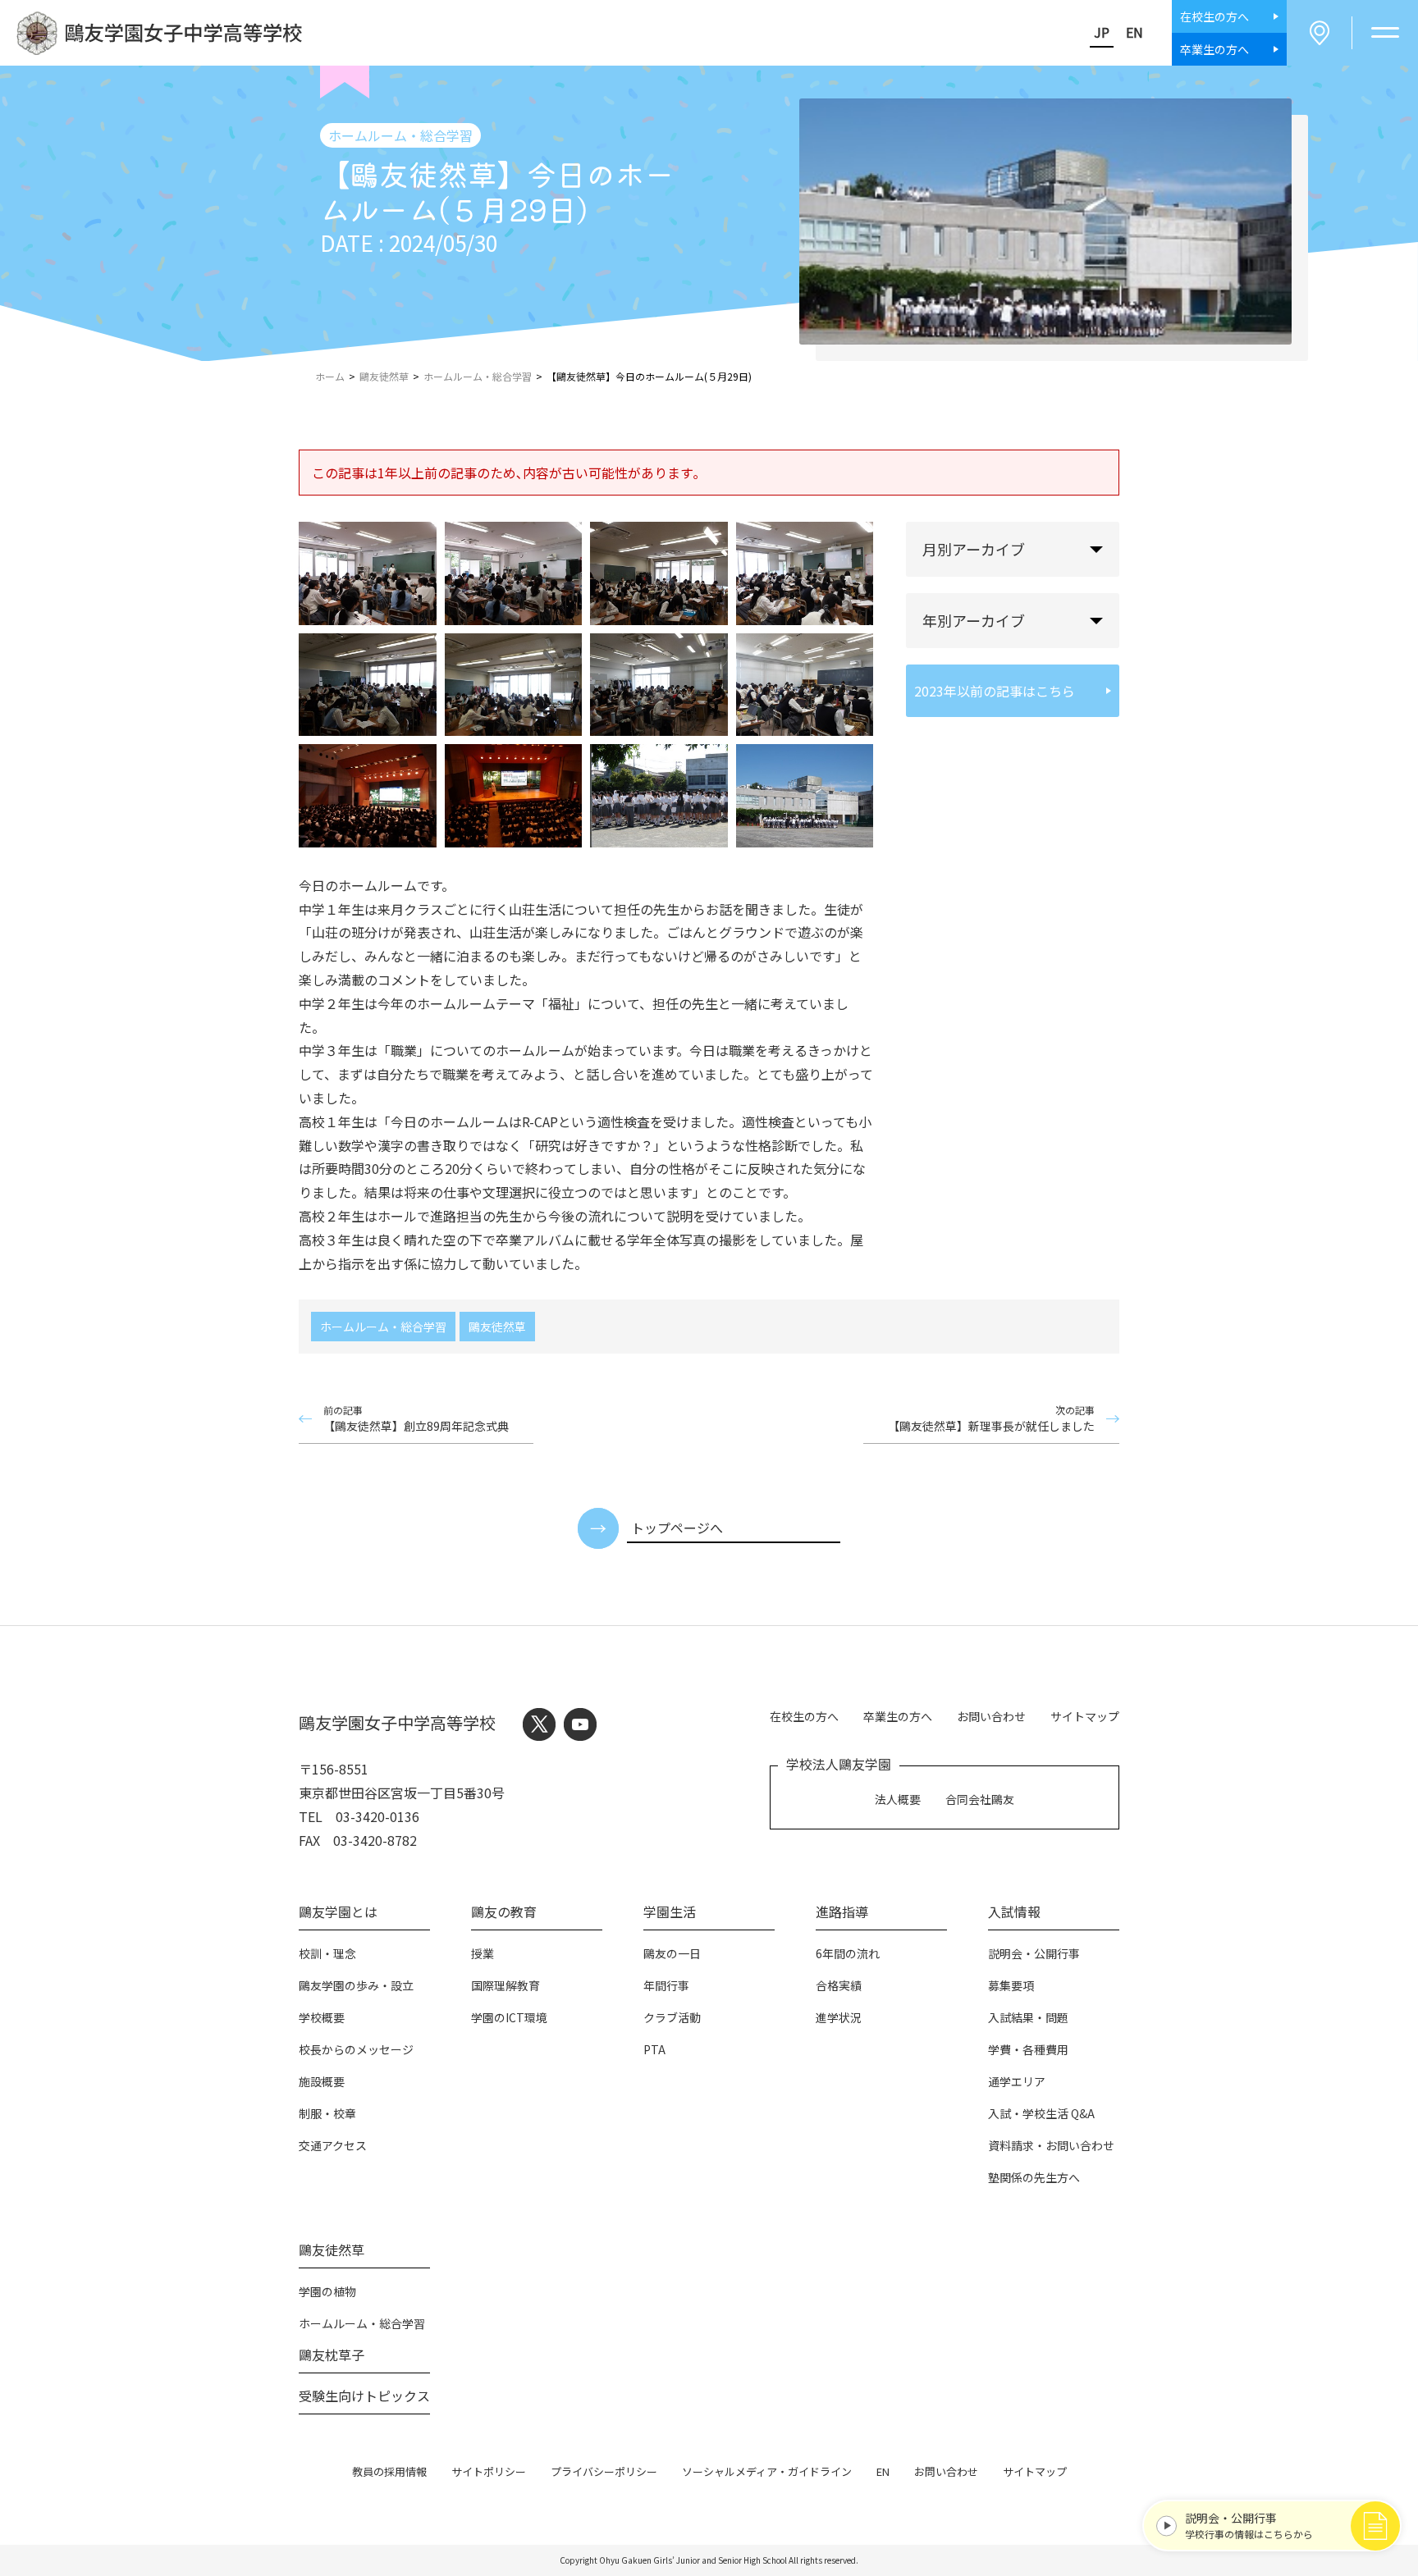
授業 (483, 1953)
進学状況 (839, 2017)
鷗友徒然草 (497, 1327)
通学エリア (1017, 2081)
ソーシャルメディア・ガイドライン (767, 2471)
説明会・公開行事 (1034, 1953)
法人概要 (898, 1799)
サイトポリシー (489, 2471)
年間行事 (666, 1985)
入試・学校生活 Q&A (1041, 2113)
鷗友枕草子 (332, 2354)
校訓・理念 (327, 1953)
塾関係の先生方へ (1034, 2177)
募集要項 (1011, 1985)
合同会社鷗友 (980, 1799)
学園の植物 (327, 2291)
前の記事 (416, 1418)
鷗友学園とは (338, 1911)
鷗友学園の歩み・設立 (356, 1985)
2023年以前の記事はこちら (995, 691)
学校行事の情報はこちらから (1249, 2525)
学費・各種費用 (1028, 2049)
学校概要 (322, 2017)
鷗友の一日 (672, 1953)
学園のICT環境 (509, 2017)
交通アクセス (333, 2145)
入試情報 (1014, 1911)
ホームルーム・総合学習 (383, 1327)
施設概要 (322, 2081)
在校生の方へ (804, 1716)
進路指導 (842, 1911)
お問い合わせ (991, 1716)
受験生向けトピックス (364, 2396)
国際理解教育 (505, 1985)
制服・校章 (327, 2113)
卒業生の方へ (898, 1716)
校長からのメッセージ (356, 2049)
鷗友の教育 (504, 1911)
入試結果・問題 (1028, 2017)
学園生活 (670, 1911)
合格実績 (839, 1985)
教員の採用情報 (389, 2471)
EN (1134, 32)
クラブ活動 (672, 2017)
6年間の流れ (848, 1953)
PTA (654, 2049)
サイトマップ (1085, 1716)
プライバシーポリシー (604, 2471)
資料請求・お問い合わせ (1051, 2145)
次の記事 (991, 1418)
